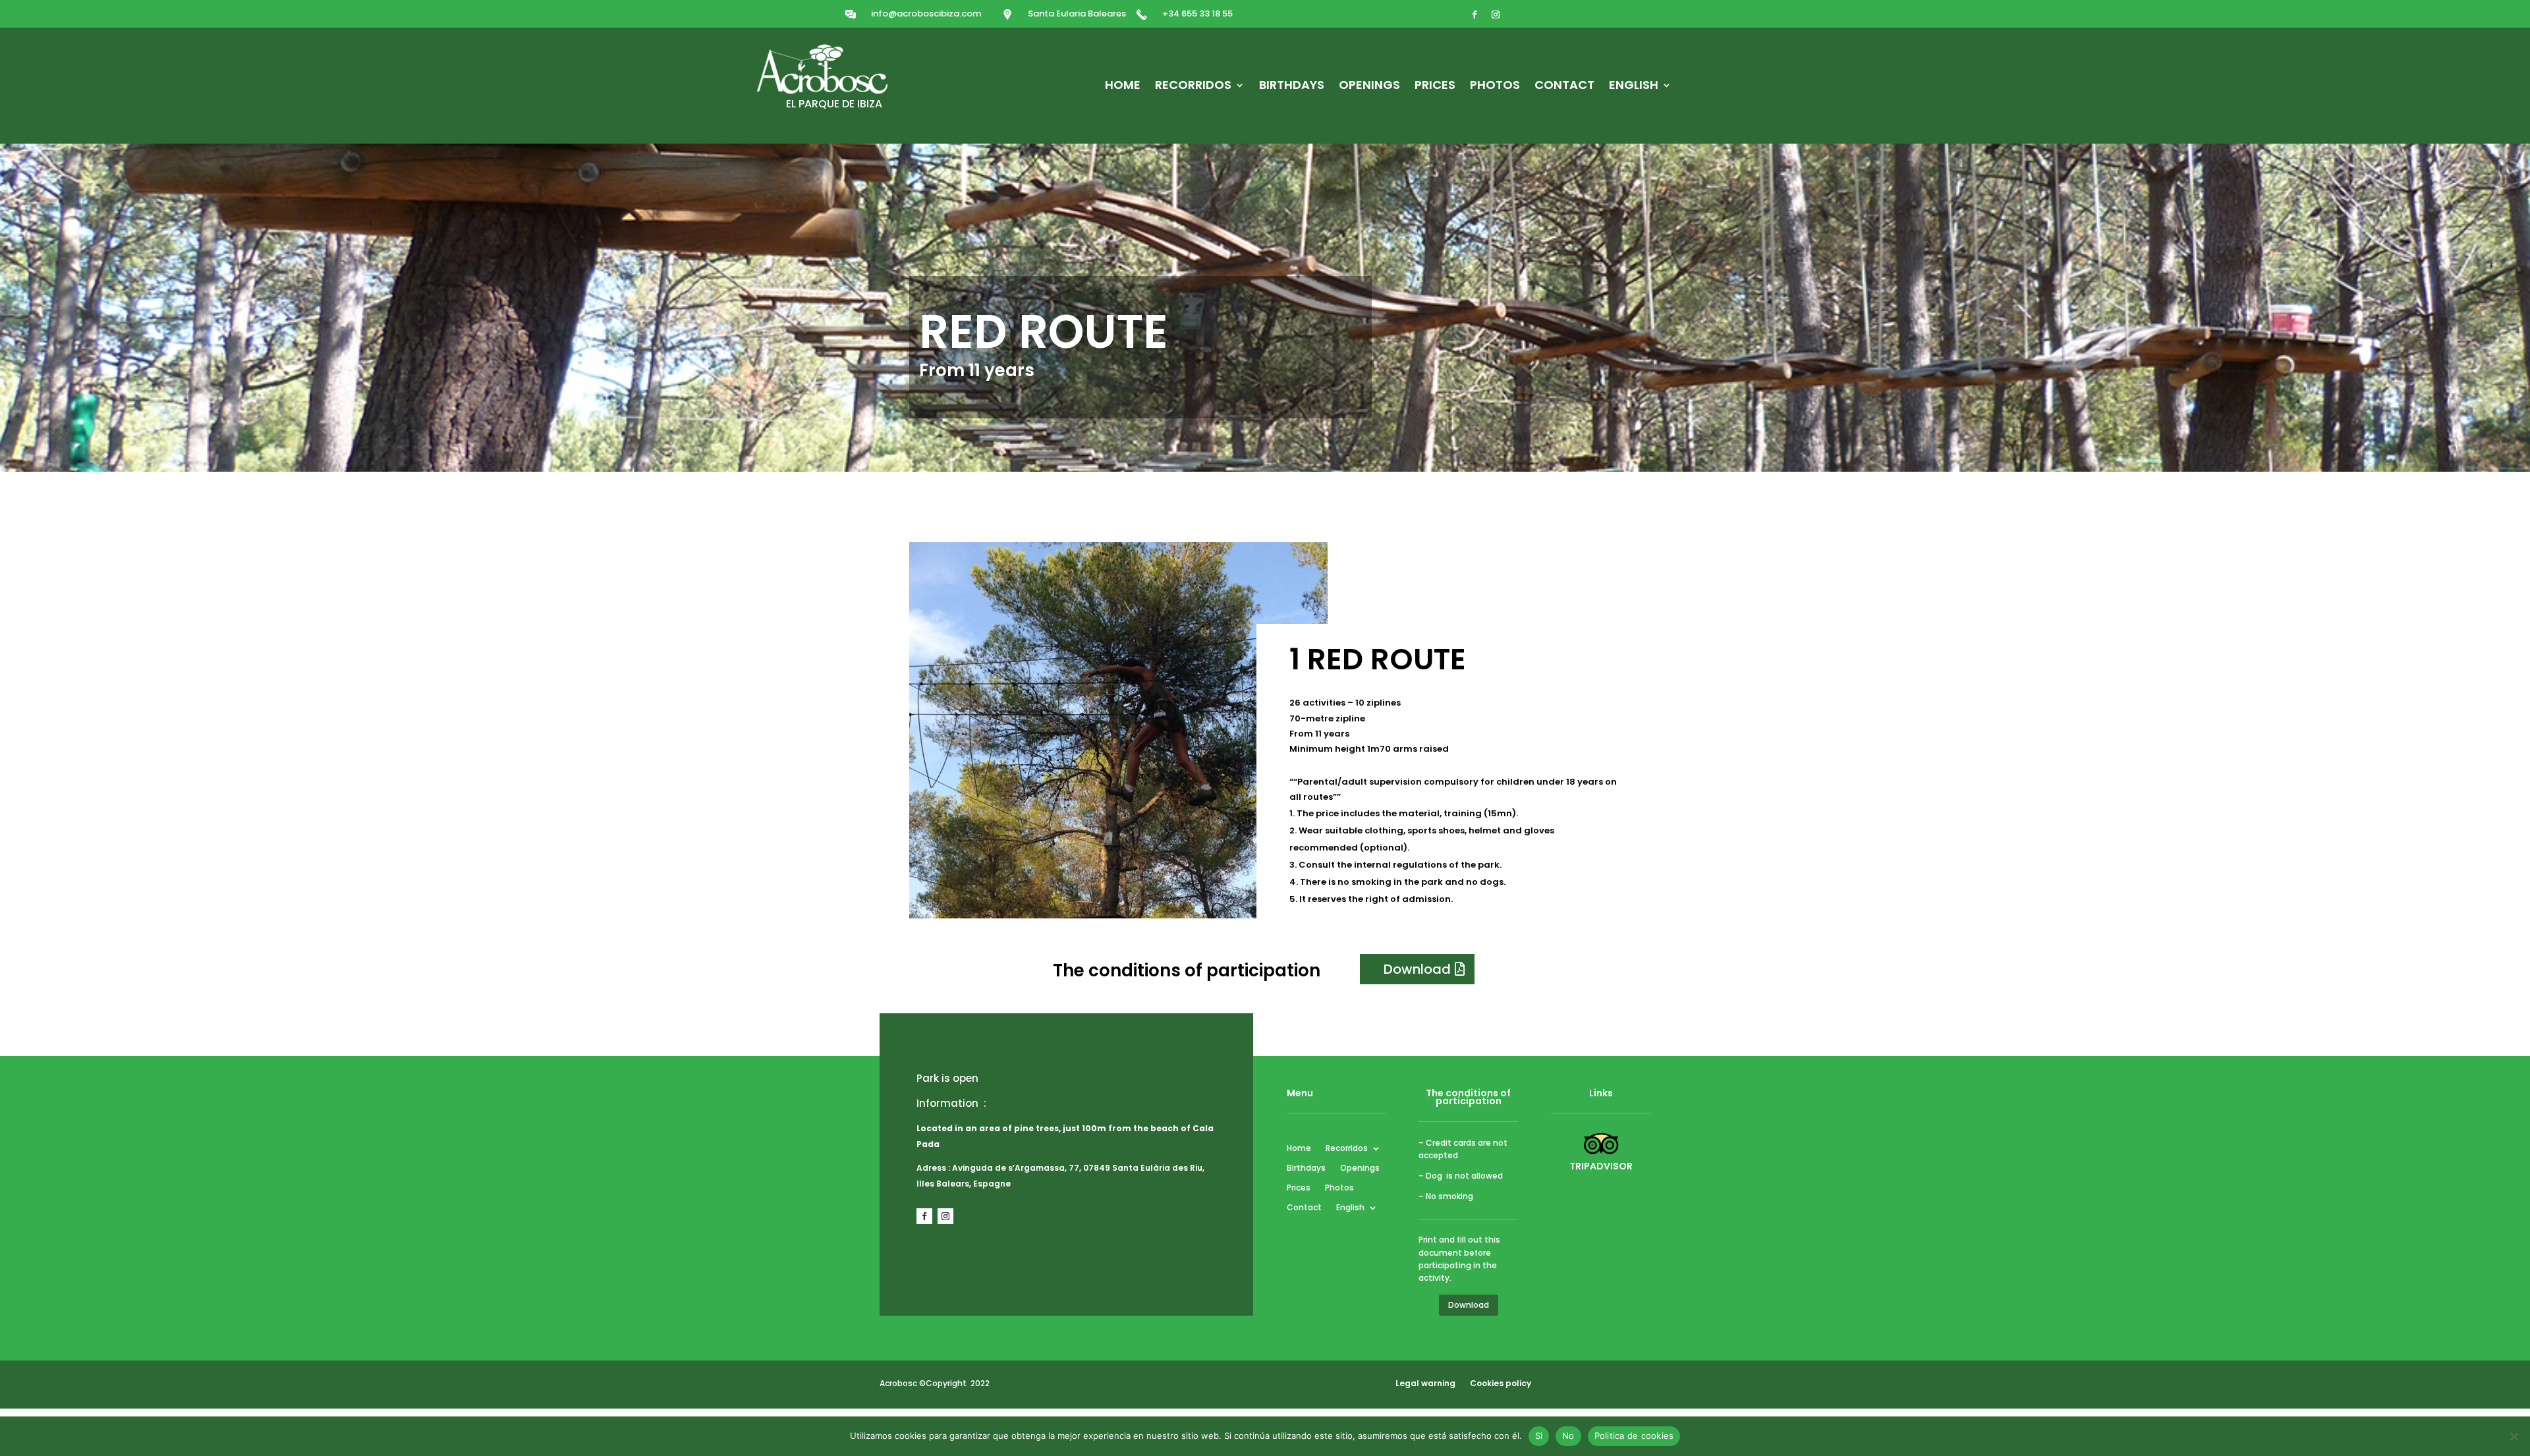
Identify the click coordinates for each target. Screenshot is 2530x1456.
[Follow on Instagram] (1496, 14)
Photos (1495, 87)
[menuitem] (1640, 88)
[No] (2514, 1436)
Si (1539, 1436)
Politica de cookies (1634, 1436)
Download (1417, 969)
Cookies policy (1501, 1383)
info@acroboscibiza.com (926, 14)
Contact (1564, 87)
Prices (1435, 87)
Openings (1369, 87)
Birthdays (1292, 87)
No (1568, 1436)
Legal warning (1425, 1383)
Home (1123, 87)
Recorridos (1193, 87)
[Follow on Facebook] (1475, 14)
